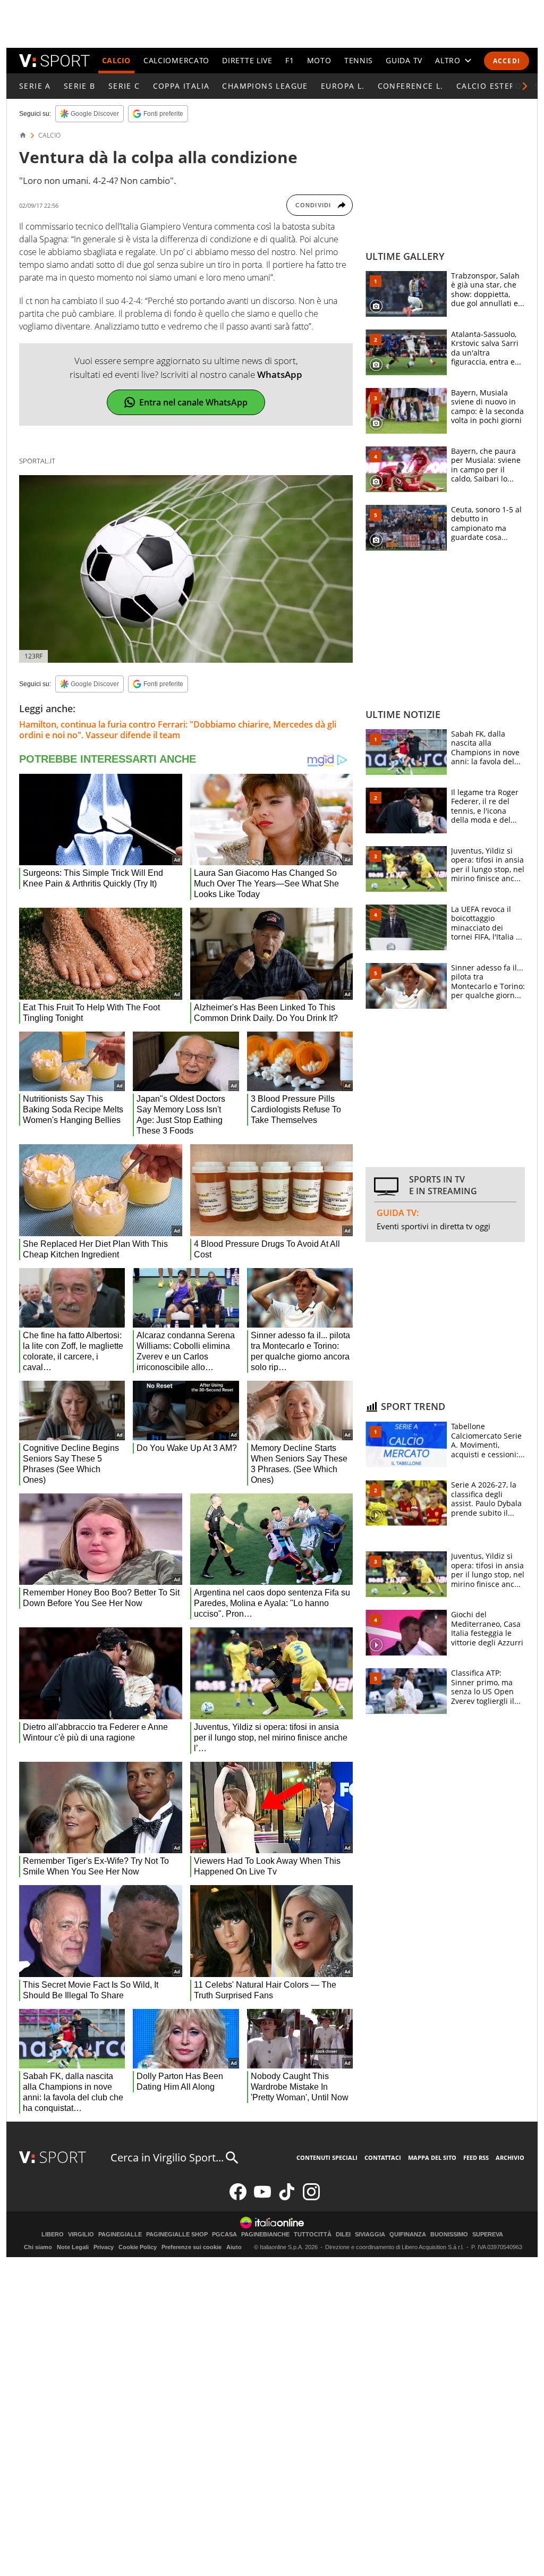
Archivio (510, 2157)
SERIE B (80, 86)
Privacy (104, 2247)
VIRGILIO (81, 2235)
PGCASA (224, 2235)
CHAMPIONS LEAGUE (265, 86)
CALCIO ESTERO (489, 86)
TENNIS (359, 60)
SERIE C (124, 86)
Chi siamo (38, 2247)
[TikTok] (287, 2198)
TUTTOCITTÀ (313, 2235)
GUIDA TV (404, 60)
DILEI (343, 2235)
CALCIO (116, 60)
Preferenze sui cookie (192, 2247)
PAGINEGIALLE (120, 2235)
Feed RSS (476, 2157)
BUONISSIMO (449, 2235)
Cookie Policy (138, 2247)
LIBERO (53, 2235)
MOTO (319, 60)
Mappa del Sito (432, 2157)
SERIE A (35, 86)
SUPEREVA (488, 2235)
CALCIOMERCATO (176, 60)
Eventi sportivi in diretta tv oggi (433, 1226)
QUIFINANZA (408, 2235)
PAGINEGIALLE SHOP (177, 2235)
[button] (525, 86)
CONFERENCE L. (411, 86)
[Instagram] (311, 2198)
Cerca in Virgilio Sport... (167, 2157)
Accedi (507, 61)
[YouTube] (262, 2198)
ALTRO (448, 60)
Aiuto (234, 2247)
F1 (290, 60)
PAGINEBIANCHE (265, 2235)
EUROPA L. (343, 86)
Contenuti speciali (327, 2157)
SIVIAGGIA (370, 2235)
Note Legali (73, 2247)
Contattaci (383, 2157)
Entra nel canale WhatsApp (193, 402)
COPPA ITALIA (181, 86)
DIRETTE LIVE (247, 60)
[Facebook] (238, 2198)
